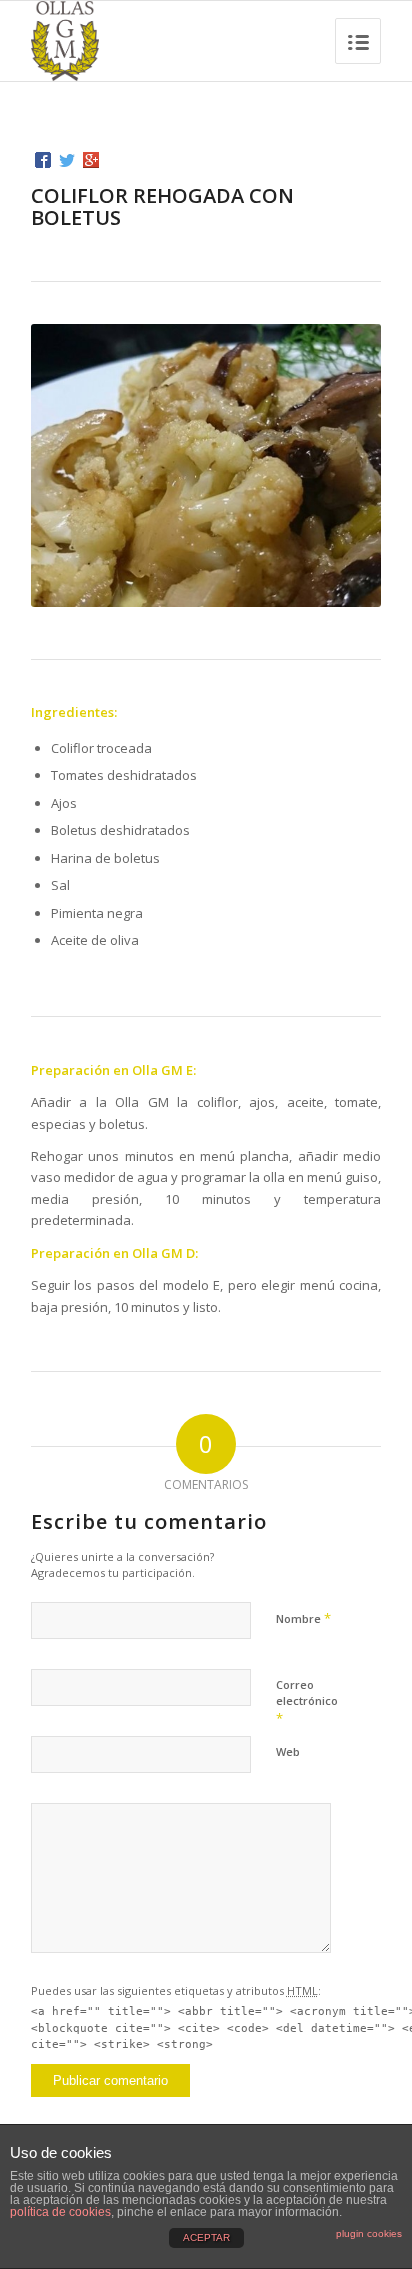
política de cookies (60, 2212)
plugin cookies (369, 2233)
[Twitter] (67, 160)
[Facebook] (43, 160)
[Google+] (91, 160)
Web (288, 1751)
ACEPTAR (206, 2237)
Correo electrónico (307, 1702)
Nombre (303, 1618)
